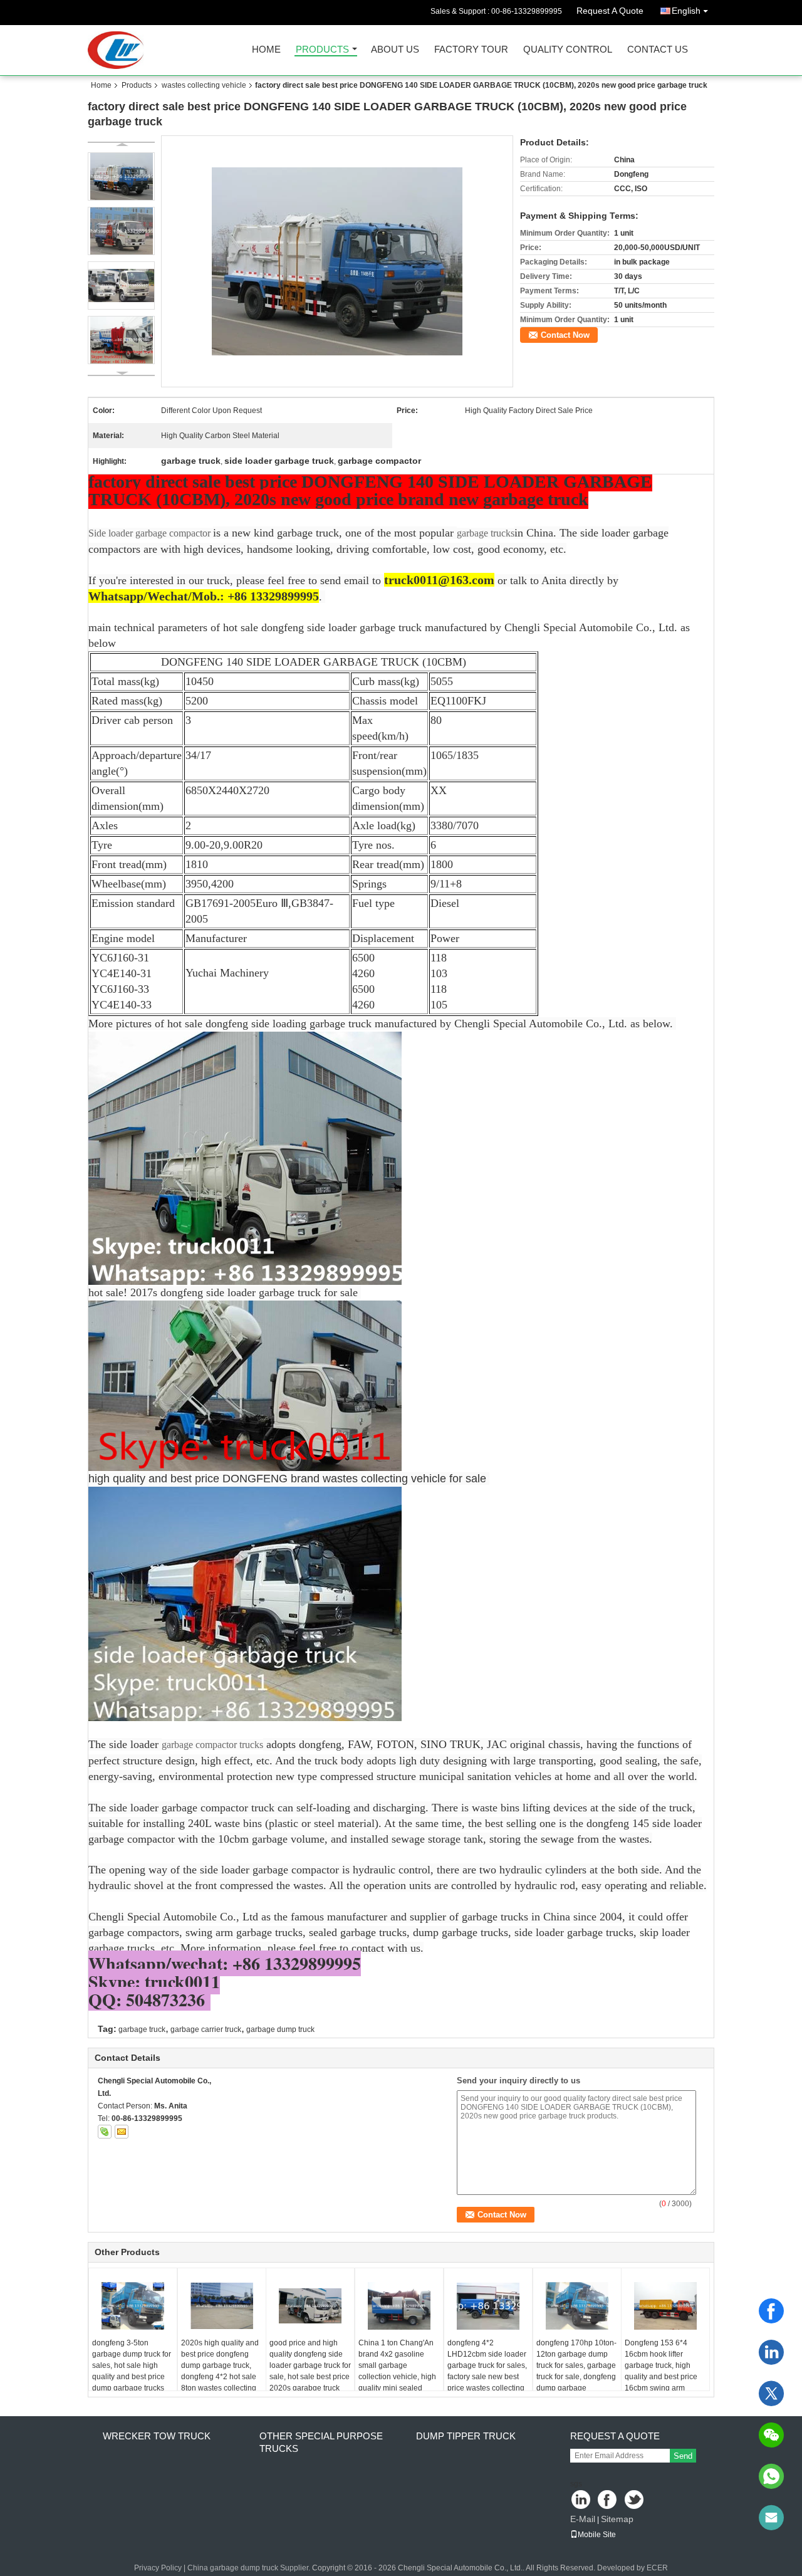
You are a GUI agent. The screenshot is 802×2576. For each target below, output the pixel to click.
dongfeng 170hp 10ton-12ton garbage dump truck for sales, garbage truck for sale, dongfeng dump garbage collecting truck (576, 2371)
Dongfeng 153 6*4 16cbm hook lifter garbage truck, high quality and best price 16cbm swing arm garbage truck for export (665, 2371)
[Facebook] (771, 2311)
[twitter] (771, 2394)
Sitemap (617, 2519)
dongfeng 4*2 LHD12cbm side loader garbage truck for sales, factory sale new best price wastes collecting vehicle (487, 2371)
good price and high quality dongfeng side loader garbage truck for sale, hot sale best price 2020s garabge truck (310, 2365)
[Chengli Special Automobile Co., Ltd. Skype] (105, 2132)
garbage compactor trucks (212, 1745)
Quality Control (568, 50)
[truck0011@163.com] (771, 2518)
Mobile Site (597, 2535)
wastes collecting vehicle (204, 85)
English (686, 11)
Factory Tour (471, 50)
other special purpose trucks (321, 2442)
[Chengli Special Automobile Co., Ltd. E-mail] (122, 2132)
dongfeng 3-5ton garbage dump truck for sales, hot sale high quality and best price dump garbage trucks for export (132, 2371)
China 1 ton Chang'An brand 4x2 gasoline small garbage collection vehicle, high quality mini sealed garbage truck (397, 2371)
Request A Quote (610, 11)
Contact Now (565, 335)
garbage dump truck (280, 2029)
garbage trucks (486, 533)
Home (266, 50)
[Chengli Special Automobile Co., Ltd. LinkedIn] (581, 2500)
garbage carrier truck (206, 2029)
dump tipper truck (466, 2436)
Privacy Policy (158, 2568)
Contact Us (658, 50)
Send (683, 2456)
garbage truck (142, 2029)
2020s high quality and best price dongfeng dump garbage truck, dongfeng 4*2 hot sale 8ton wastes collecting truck (220, 2371)
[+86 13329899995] (771, 2476)
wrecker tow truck (157, 2436)
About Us (395, 50)
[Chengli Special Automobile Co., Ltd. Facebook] (608, 2500)
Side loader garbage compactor (151, 533)
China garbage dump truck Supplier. (250, 2568)
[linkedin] (771, 2352)
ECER (657, 2568)
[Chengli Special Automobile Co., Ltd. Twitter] (635, 2500)
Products (322, 50)
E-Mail (583, 2519)
